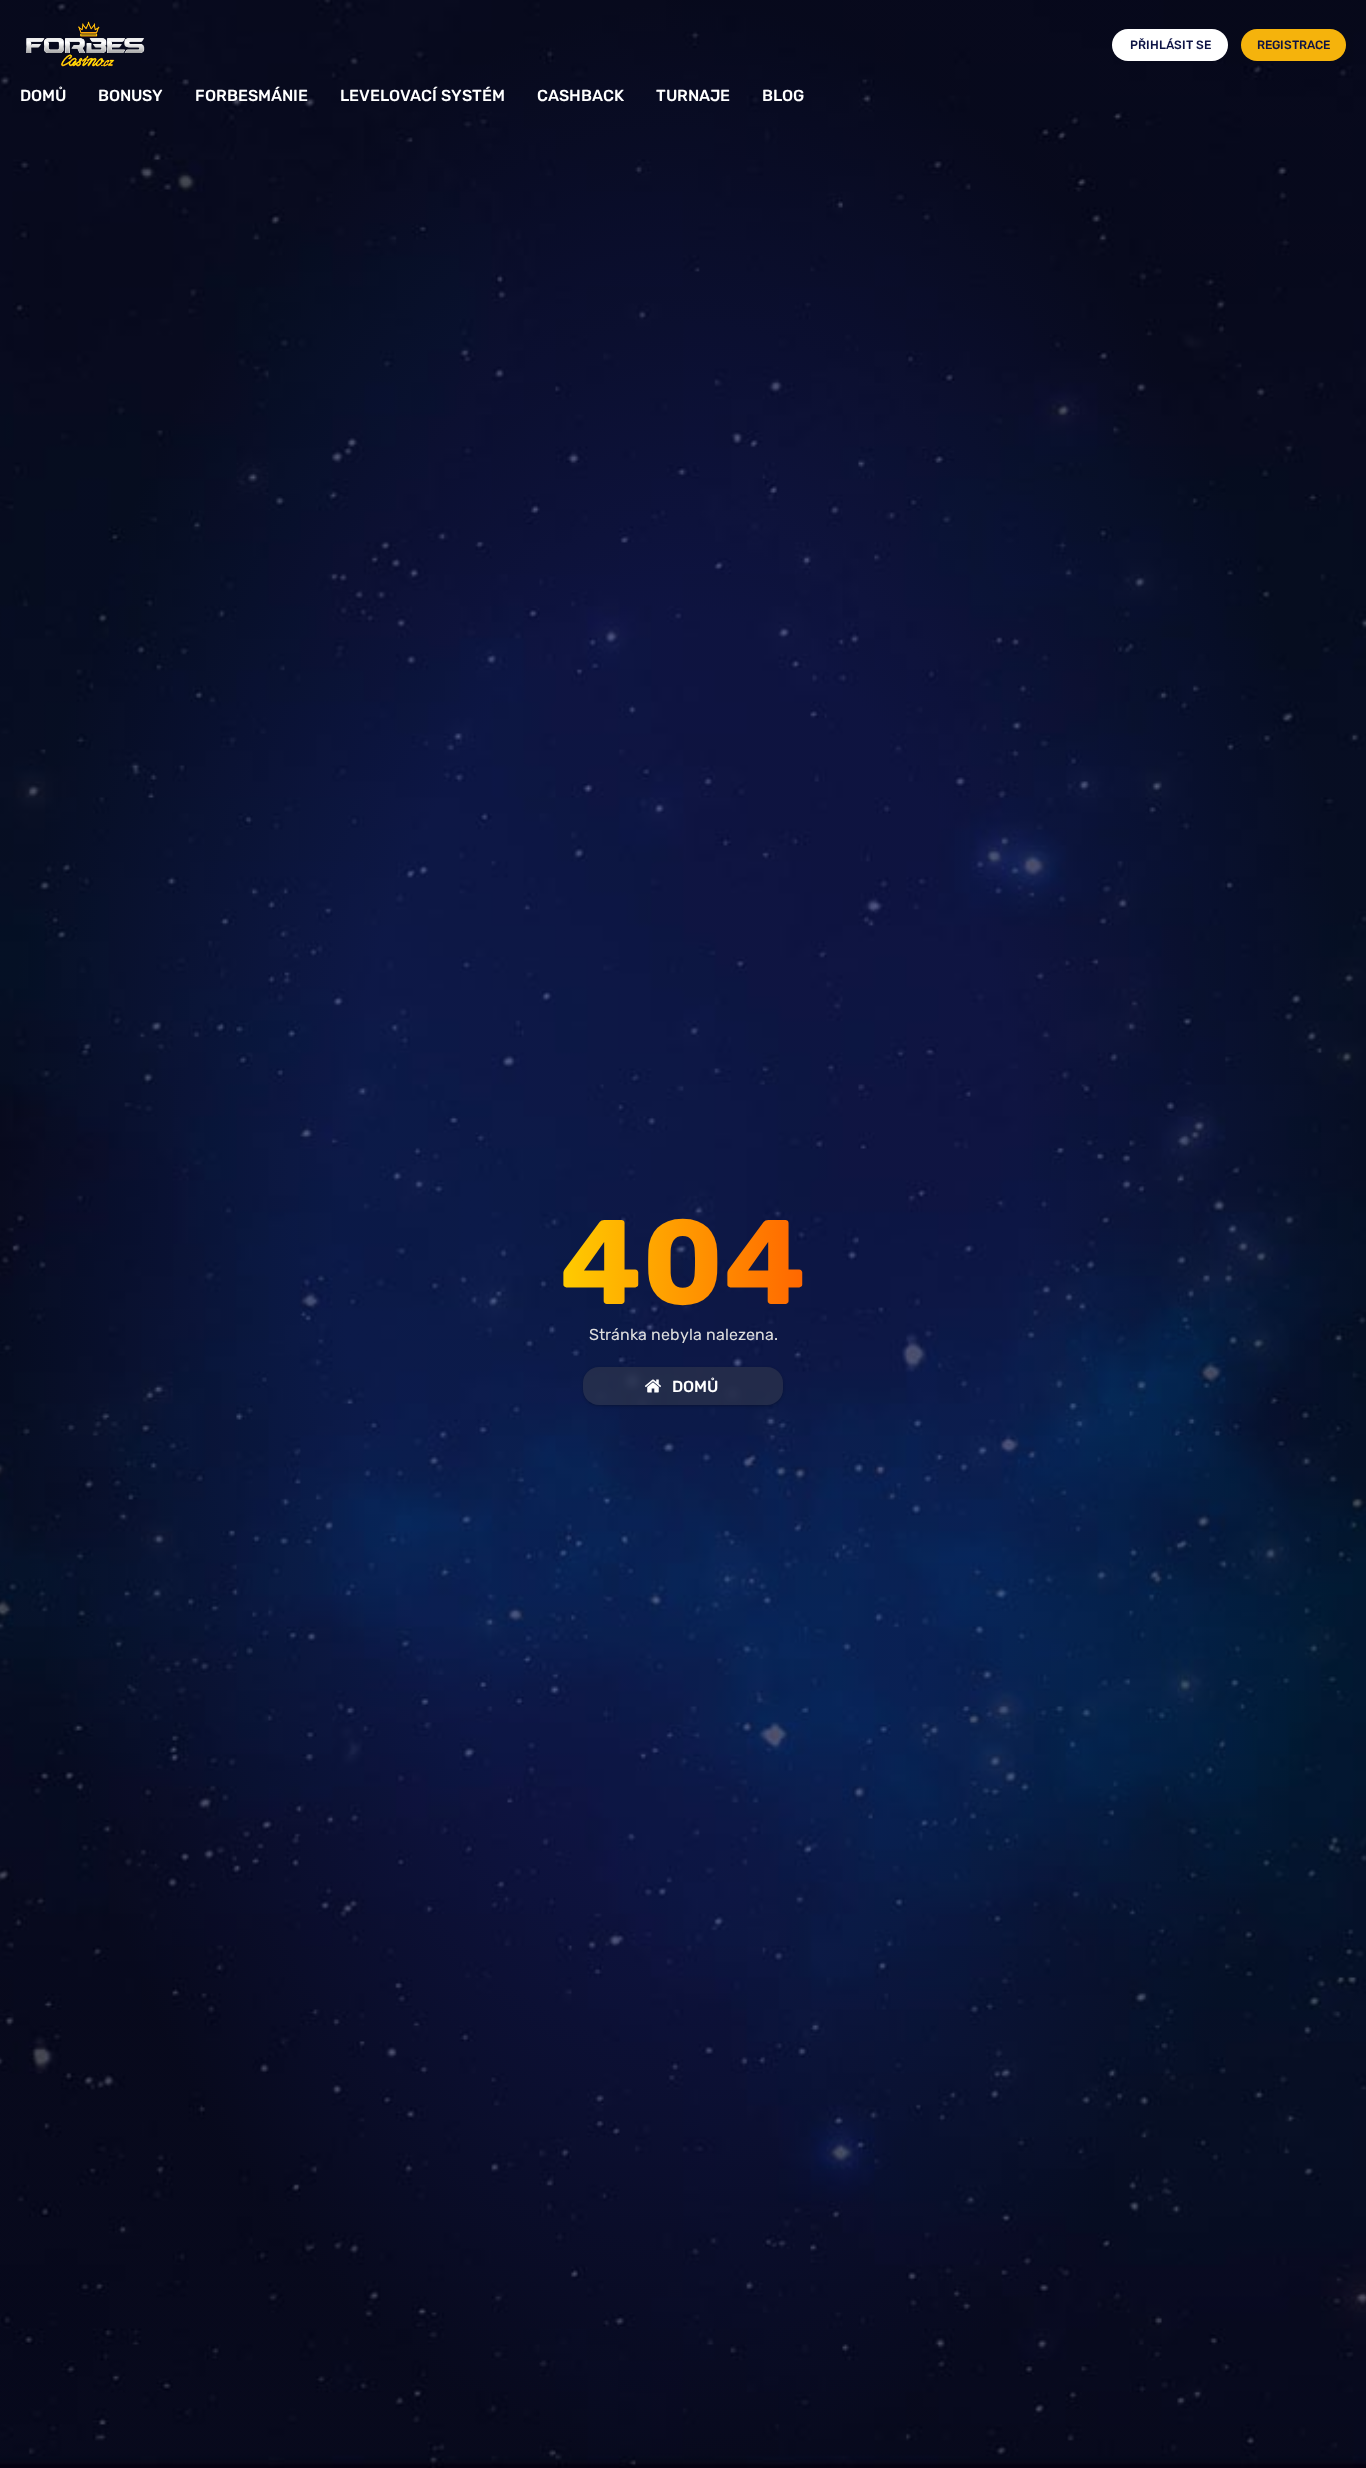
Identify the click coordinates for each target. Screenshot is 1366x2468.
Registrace (1293, 45)
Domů (43, 95)
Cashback (580, 95)
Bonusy (130, 95)
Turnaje (693, 95)
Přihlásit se (1170, 45)
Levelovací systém (422, 95)
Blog (783, 95)
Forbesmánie (251, 95)
